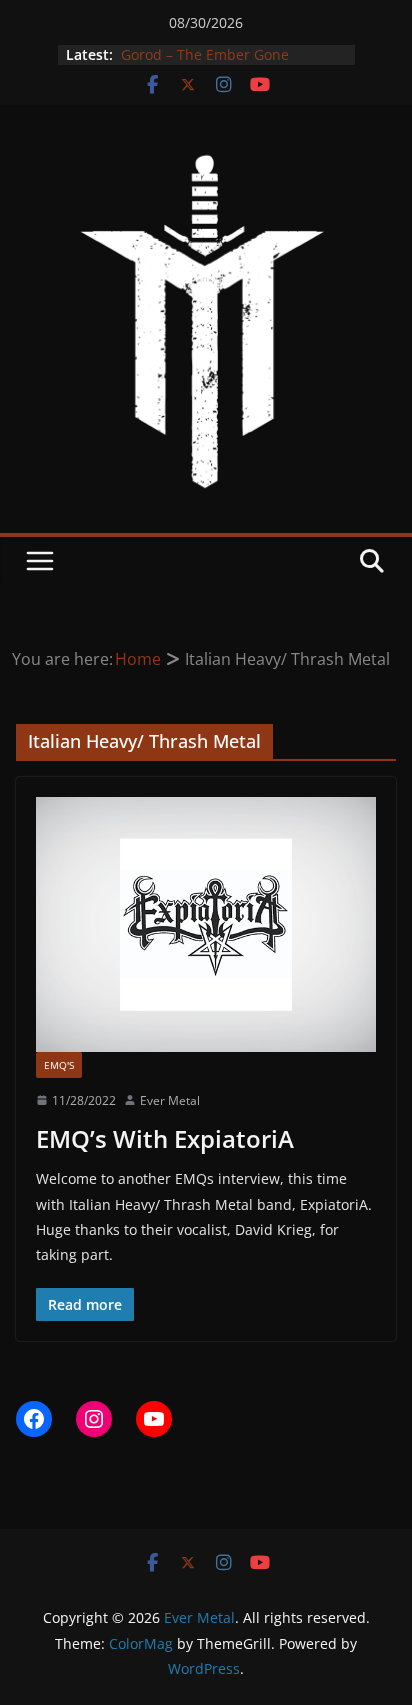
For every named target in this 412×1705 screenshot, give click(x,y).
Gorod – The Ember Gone (203, 54)
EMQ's (59, 1065)
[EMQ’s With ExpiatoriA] (206, 924)
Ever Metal (170, 1100)
